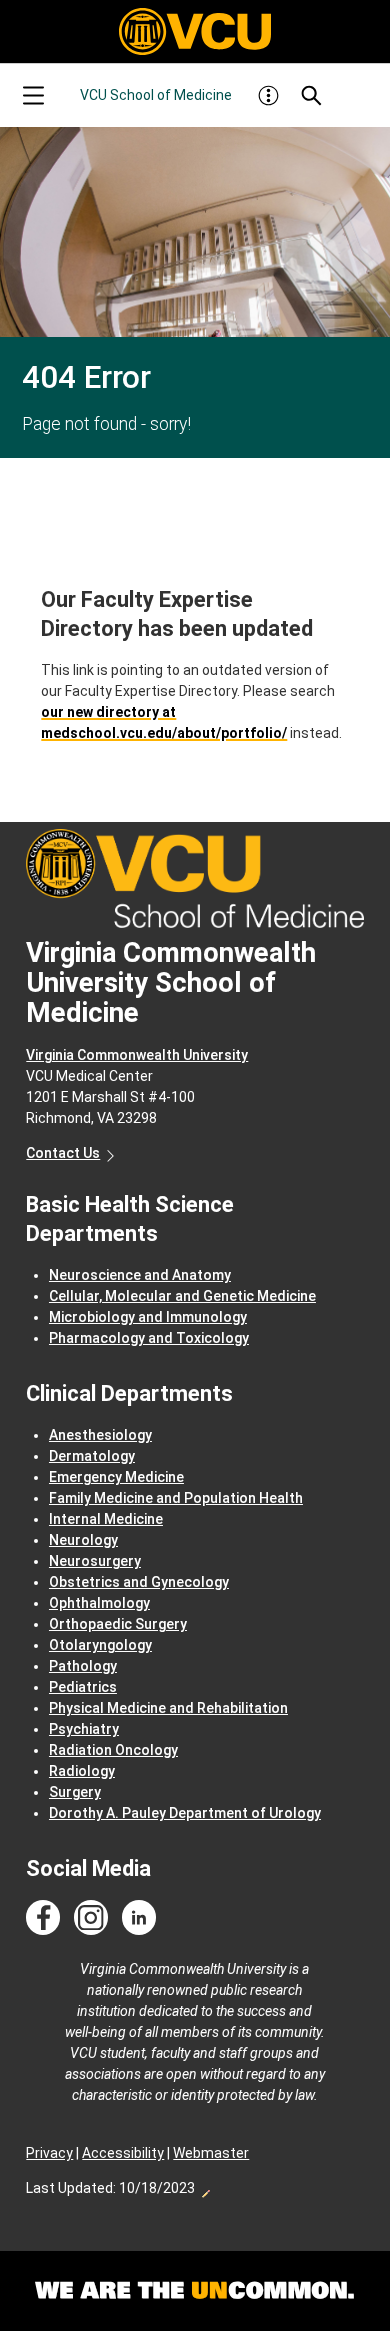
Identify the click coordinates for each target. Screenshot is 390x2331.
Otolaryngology (100, 1645)
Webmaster (211, 2153)
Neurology (83, 1540)
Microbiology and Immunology (148, 1317)
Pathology (83, 1666)
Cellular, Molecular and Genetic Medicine (182, 1296)
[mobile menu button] (33, 95)
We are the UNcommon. (195, 2291)
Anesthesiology (100, 1435)
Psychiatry (84, 1729)
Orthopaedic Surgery (118, 1624)
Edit (205, 2188)
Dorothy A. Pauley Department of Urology (185, 1813)
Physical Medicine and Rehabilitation (168, 1708)
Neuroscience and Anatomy (140, 1275)
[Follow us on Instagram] (91, 1918)
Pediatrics (83, 1687)
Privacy (49, 2153)
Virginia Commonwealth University (137, 1055)
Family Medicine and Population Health (176, 1498)
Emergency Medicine (116, 1477)
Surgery (75, 1792)
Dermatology (92, 1456)
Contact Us (63, 1153)
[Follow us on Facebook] (43, 1918)
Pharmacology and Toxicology (149, 1338)
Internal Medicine (106, 1519)
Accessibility (123, 2153)
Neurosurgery (95, 1561)
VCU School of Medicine (156, 95)
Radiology (82, 1771)
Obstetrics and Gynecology (139, 1582)
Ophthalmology (99, 1603)
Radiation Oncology (113, 1750)
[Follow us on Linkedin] (139, 1918)
